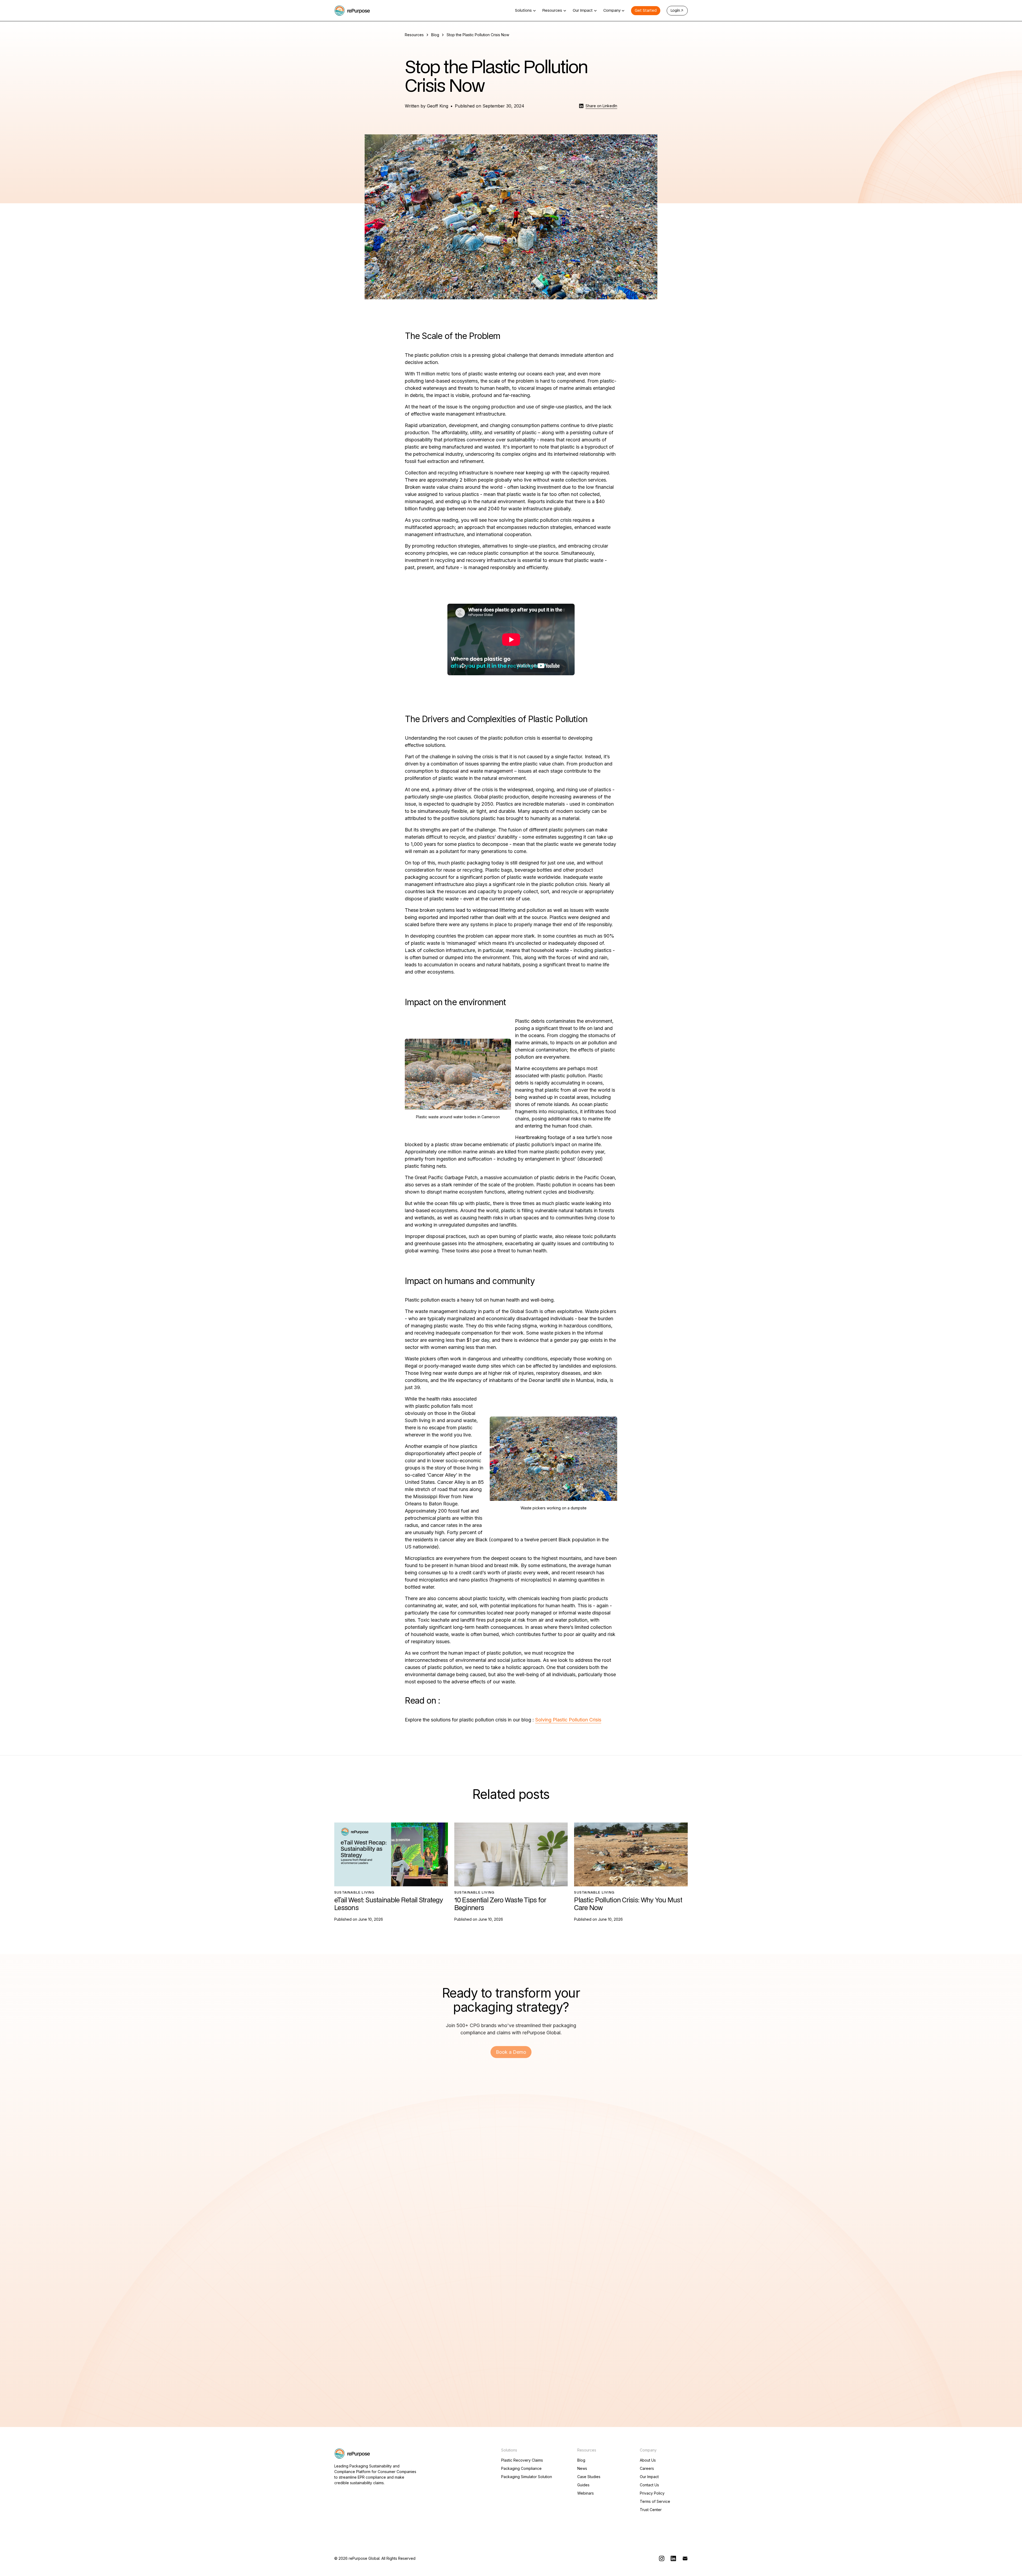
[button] (526, 11)
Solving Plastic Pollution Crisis (568, 1720)
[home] (352, 11)
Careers (647, 2469)
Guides (583, 2485)
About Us (648, 2460)
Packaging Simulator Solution (527, 2477)
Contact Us (649, 2485)
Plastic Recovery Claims (522, 2460)
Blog (435, 35)
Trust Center (651, 2510)
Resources (414, 35)
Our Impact (649, 2477)
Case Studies (589, 2477)
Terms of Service (655, 2502)
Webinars (586, 2493)
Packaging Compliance (521, 2469)
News (582, 2469)
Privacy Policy (652, 2493)
